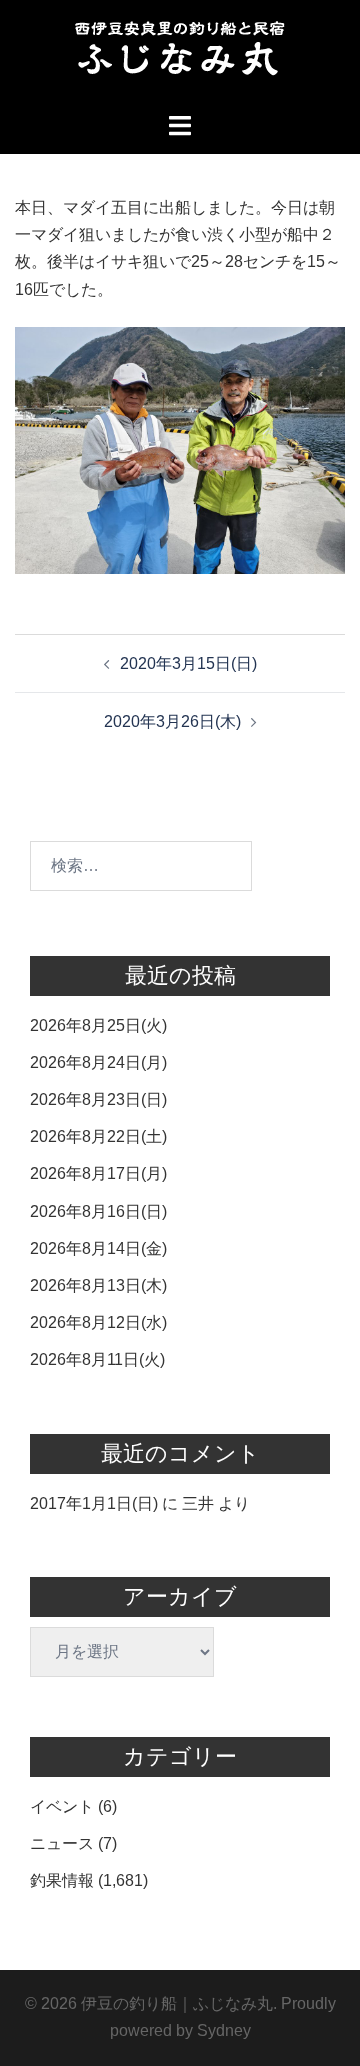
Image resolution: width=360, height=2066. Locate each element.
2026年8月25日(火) (98, 1025)
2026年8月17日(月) (98, 1173)
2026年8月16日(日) (98, 1211)
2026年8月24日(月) (98, 1062)
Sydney (224, 2030)
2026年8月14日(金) (98, 1248)
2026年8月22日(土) (98, 1136)
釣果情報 (62, 1880)
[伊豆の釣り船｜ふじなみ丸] (180, 54)
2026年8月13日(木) (98, 1285)
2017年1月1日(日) (94, 1503)
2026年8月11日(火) (97, 1359)
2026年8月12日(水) (98, 1322)
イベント (62, 1806)
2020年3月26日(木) (172, 721)
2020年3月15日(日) (188, 663)
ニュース (62, 1843)
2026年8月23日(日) (98, 1099)
